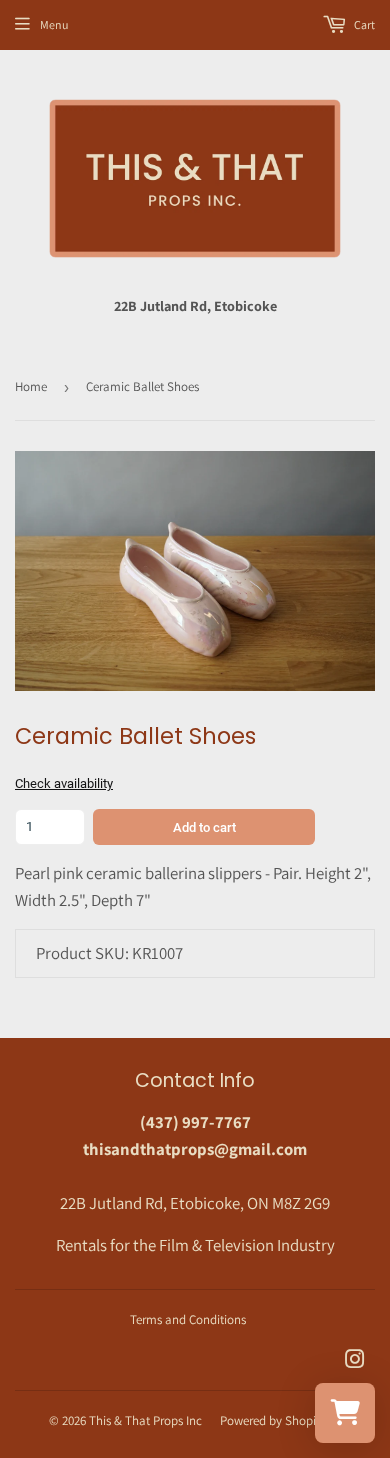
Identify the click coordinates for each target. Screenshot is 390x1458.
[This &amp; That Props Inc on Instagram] (355, 1361)
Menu (54, 24)
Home (31, 386)
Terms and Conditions (188, 1319)
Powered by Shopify (273, 1420)
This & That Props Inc (145, 1420)
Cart (363, 24)
